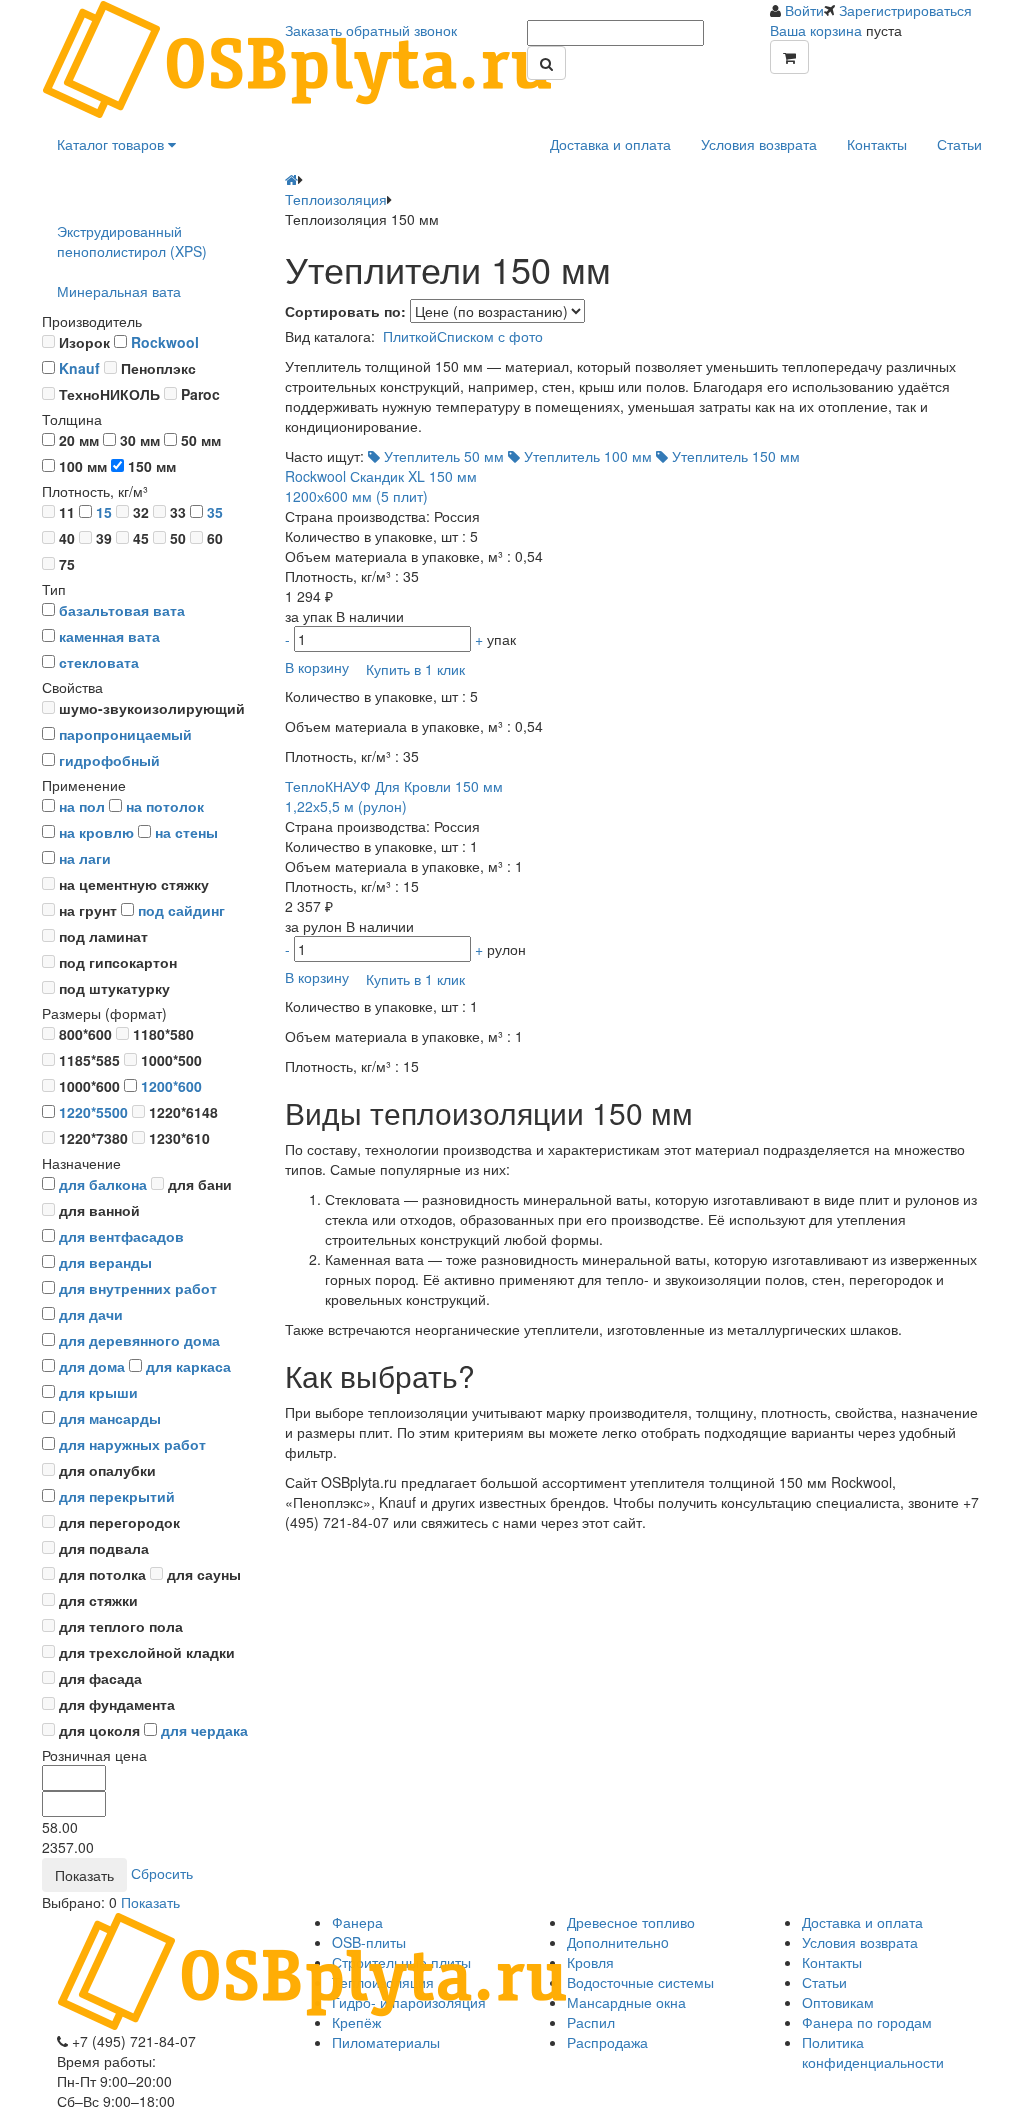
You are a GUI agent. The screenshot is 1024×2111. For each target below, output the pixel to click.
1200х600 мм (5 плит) (381, 486)
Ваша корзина (816, 30)
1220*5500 (93, 1112)
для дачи (91, 1314)
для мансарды (110, 1418)
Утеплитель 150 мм (734, 456)
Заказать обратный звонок (371, 30)
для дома (92, 1366)
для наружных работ (132, 1444)
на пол (82, 806)
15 (104, 512)
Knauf (79, 368)
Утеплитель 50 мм (442, 456)
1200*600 (171, 1086)
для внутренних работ (138, 1288)
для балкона (103, 1184)
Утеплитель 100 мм (586, 456)
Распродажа (607, 2042)
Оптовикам (838, 2002)
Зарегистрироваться (905, 10)
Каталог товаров (112, 144)
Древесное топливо (631, 1922)
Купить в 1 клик (415, 669)
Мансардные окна (626, 2002)
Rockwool (165, 342)
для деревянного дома (139, 1340)
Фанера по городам (867, 2022)
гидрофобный (109, 760)
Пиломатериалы (386, 2042)
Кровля (590, 1962)
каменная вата (109, 636)
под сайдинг (181, 910)
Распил (591, 2022)
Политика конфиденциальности (873, 2052)
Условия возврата (759, 144)
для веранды (105, 1262)
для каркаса (188, 1366)
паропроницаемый (125, 734)
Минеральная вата (119, 291)
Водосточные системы (640, 1982)
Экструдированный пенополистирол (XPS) (132, 241)
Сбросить (162, 1872)
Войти (804, 10)
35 (215, 512)
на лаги (85, 858)
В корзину (317, 666)
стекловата (99, 662)
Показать (150, 1902)
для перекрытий (117, 1496)
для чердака (204, 1730)
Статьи (959, 144)
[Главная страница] (291, 179)
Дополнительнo (618, 1942)
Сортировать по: (345, 311)
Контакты (877, 144)
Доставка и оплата (610, 144)
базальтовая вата (122, 610)
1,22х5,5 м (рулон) (394, 796)
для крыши (98, 1392)
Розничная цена (94, 1755)
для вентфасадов (121, 1236)
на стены (186, 832)
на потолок (165, 806)
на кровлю (96, 832)
